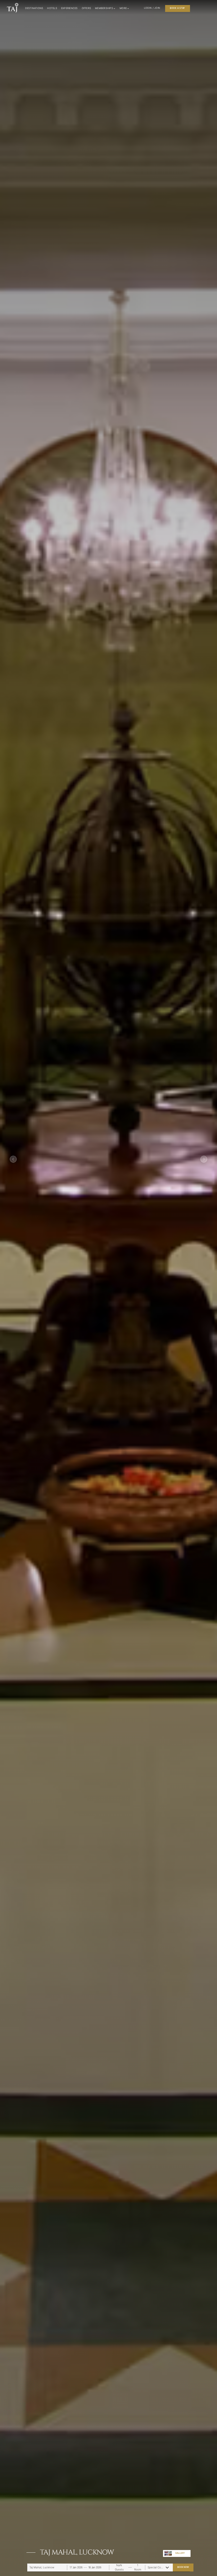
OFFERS (87, 8)
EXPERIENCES (69, 8)
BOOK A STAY (177, 8)
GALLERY (180, 2553)
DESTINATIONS (34, 8)
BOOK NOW (183, 2567)
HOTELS (52, 8)
